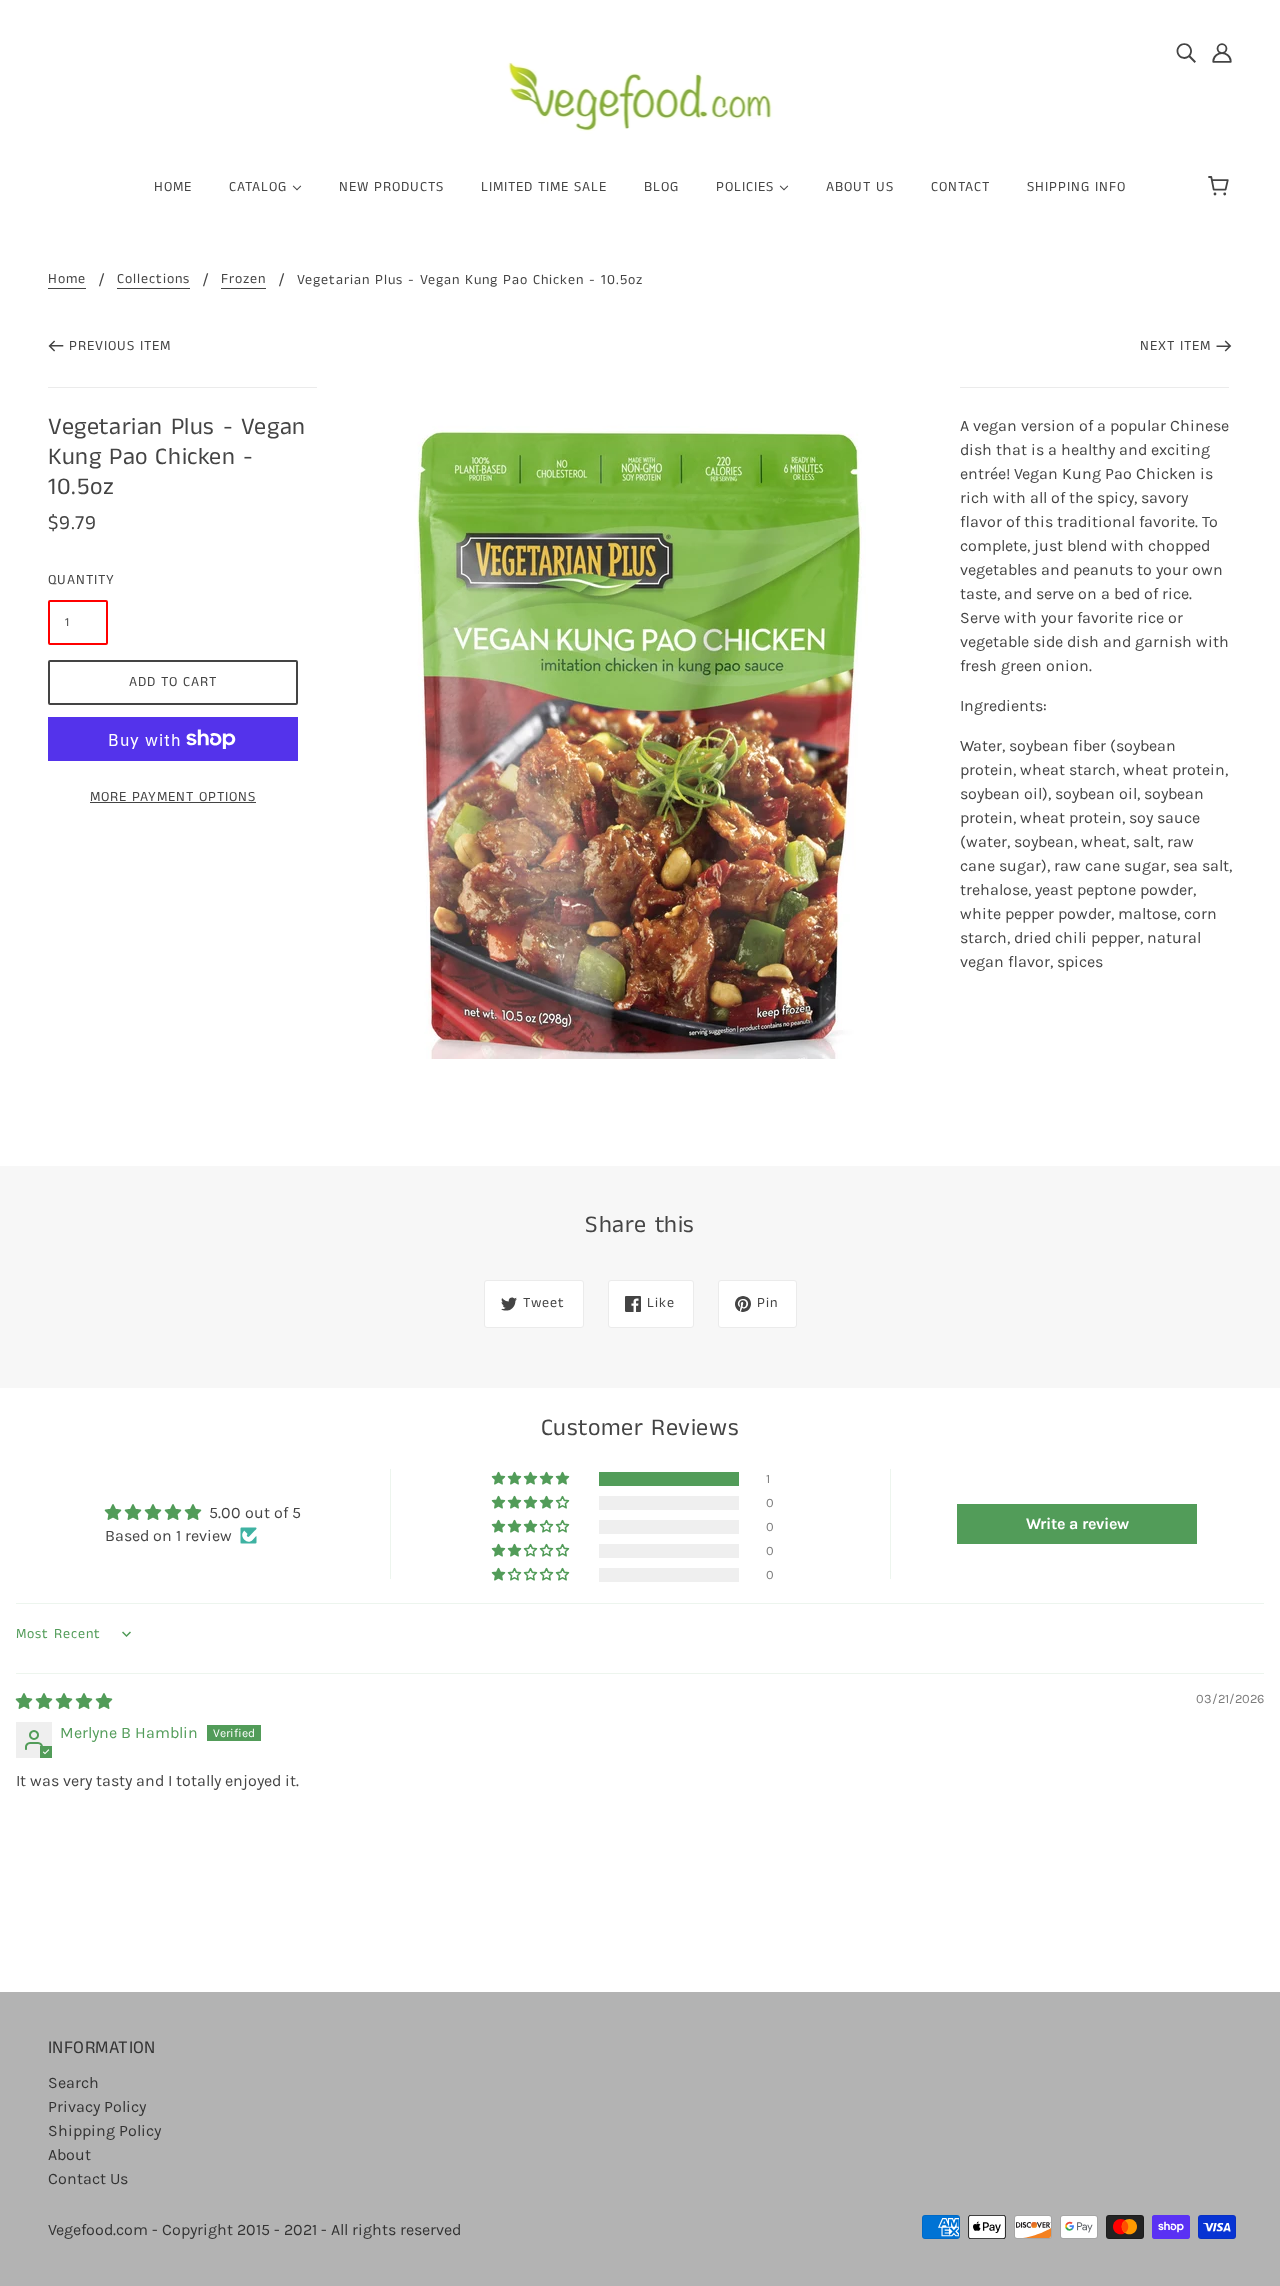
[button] (532, 1479)
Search (73, 2082)
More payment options (173, 797)
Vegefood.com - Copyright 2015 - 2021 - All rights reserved (254, 2229)
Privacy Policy (97, 2106)
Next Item (1175, 346)
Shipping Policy (104, 2130)
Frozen (243, 280)
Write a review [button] (1077, 1523)
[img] (1186, 52)
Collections (153, 280)
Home (67, 280)
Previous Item (120, 346)
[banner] (640, 88)
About (69, 2154)
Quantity (78, 580)
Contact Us (88, 2178)
